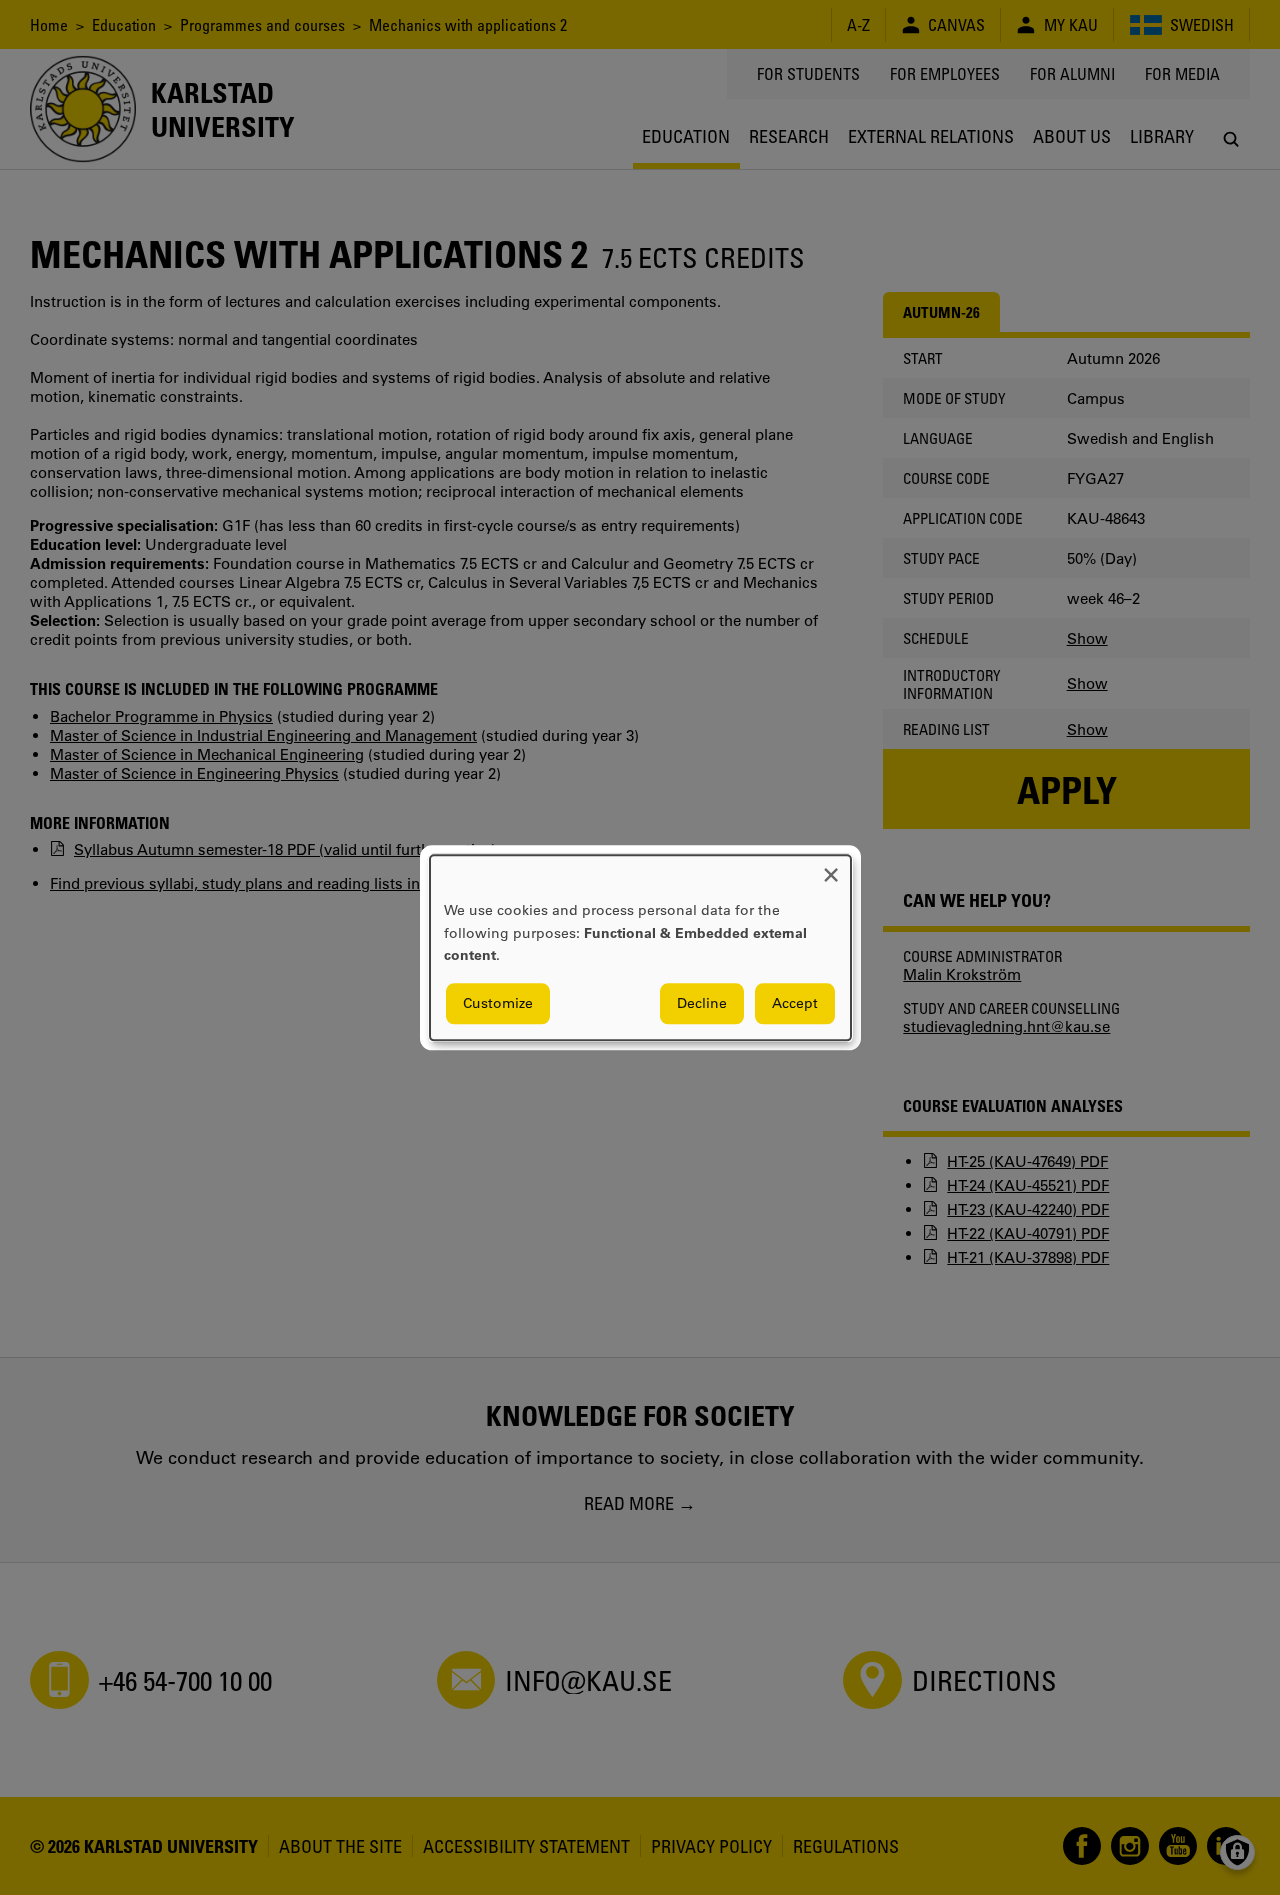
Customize (498, 1003)
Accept (795, 1003)
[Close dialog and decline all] (831, 867)
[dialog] (640, 947)
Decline (702, 1003)
